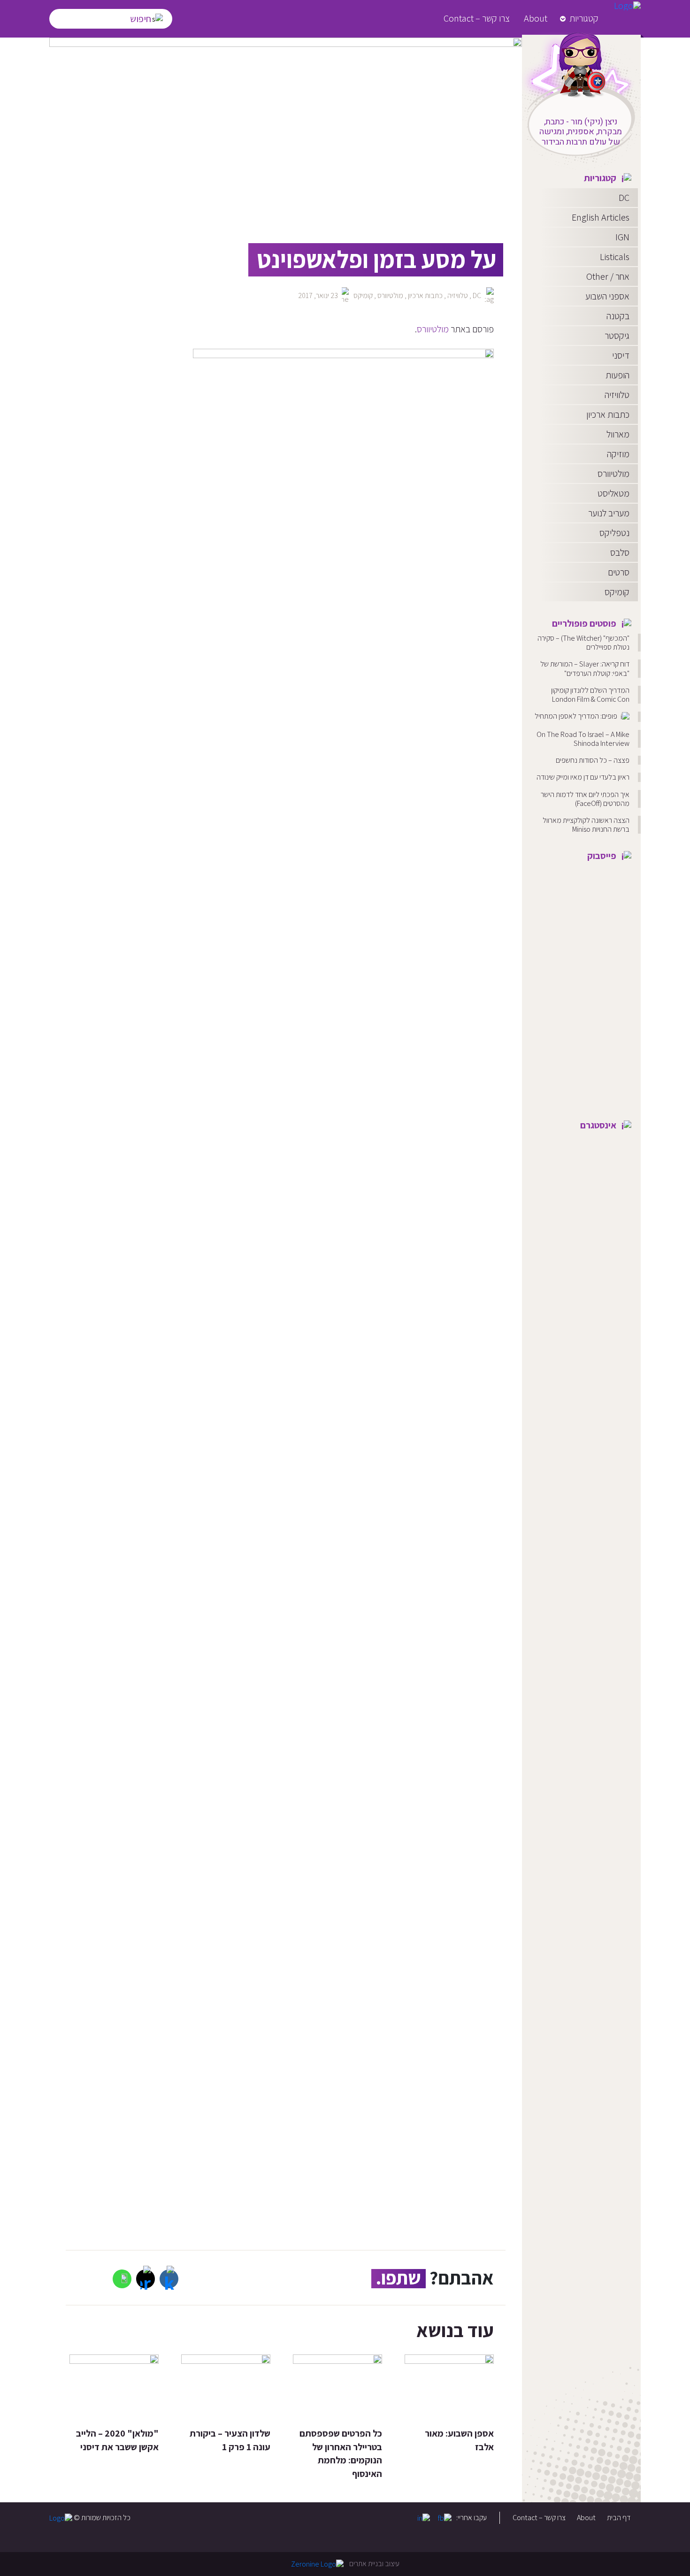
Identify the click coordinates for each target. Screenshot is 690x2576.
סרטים (619, 572)
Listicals (615, 257)
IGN (622, 237)
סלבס (620, 552)
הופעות (617, 375)
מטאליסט (613, 493)
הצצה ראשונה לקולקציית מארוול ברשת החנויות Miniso (586, 825)
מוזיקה (618, 454)
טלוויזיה (617, 395)
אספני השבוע (607, 296)
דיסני (621, 355)
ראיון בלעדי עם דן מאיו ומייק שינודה (583, 777)
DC (624, 198)
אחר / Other (608, 276)
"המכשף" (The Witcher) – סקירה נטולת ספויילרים (583, 643)
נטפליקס (614, 533)
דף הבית (619, 2518)
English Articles (601, 217)
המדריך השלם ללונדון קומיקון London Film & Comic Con (590, 695)
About (536, 18)
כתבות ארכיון (608, 414)
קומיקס (617, 592)
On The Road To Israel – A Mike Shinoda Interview (583, 739)
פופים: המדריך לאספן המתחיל (577, 716)
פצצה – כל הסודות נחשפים (593, 760)
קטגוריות (584, 18)
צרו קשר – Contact (477, 18)
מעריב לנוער (609, 513)
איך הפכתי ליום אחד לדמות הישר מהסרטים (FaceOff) (585, 799)
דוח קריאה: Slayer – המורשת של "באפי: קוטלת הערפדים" (585, 668)
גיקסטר (617, 336)
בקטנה (618, 316)
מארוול (618, 434)
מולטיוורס (613, 474)
